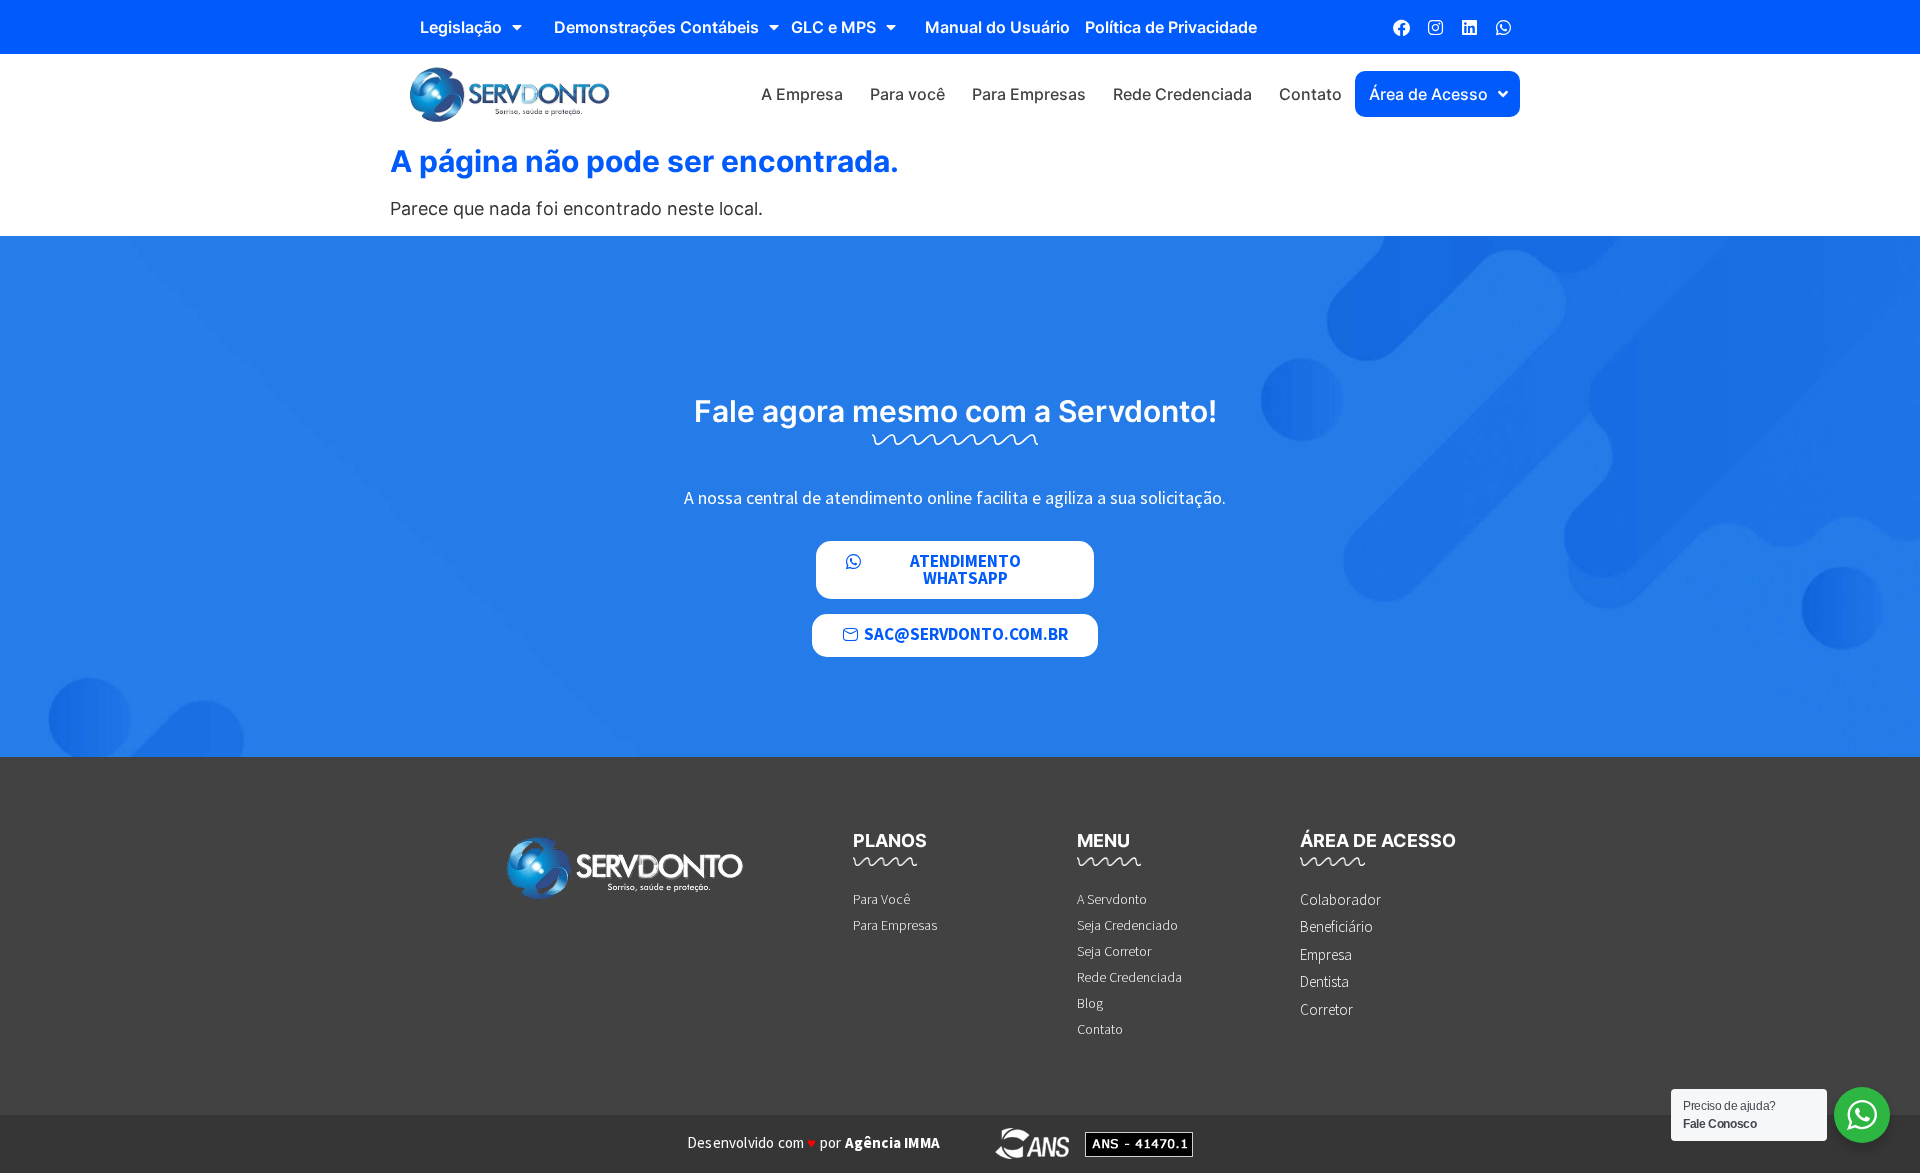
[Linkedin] (1469, 27)
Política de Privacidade (1171, 27)
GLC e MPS (833, 27)
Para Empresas (1029, 94)
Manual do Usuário (997, 27)
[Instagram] (1435, 27)
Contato (1310, 94)
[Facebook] (1401, 27)
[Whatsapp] (1503, 27)
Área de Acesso (1428, 94)
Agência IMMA (892, 1142)
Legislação (461, 27)
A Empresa (802, 94)
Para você (907, 94)
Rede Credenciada (1182, 94)
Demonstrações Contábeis (656, 27)
